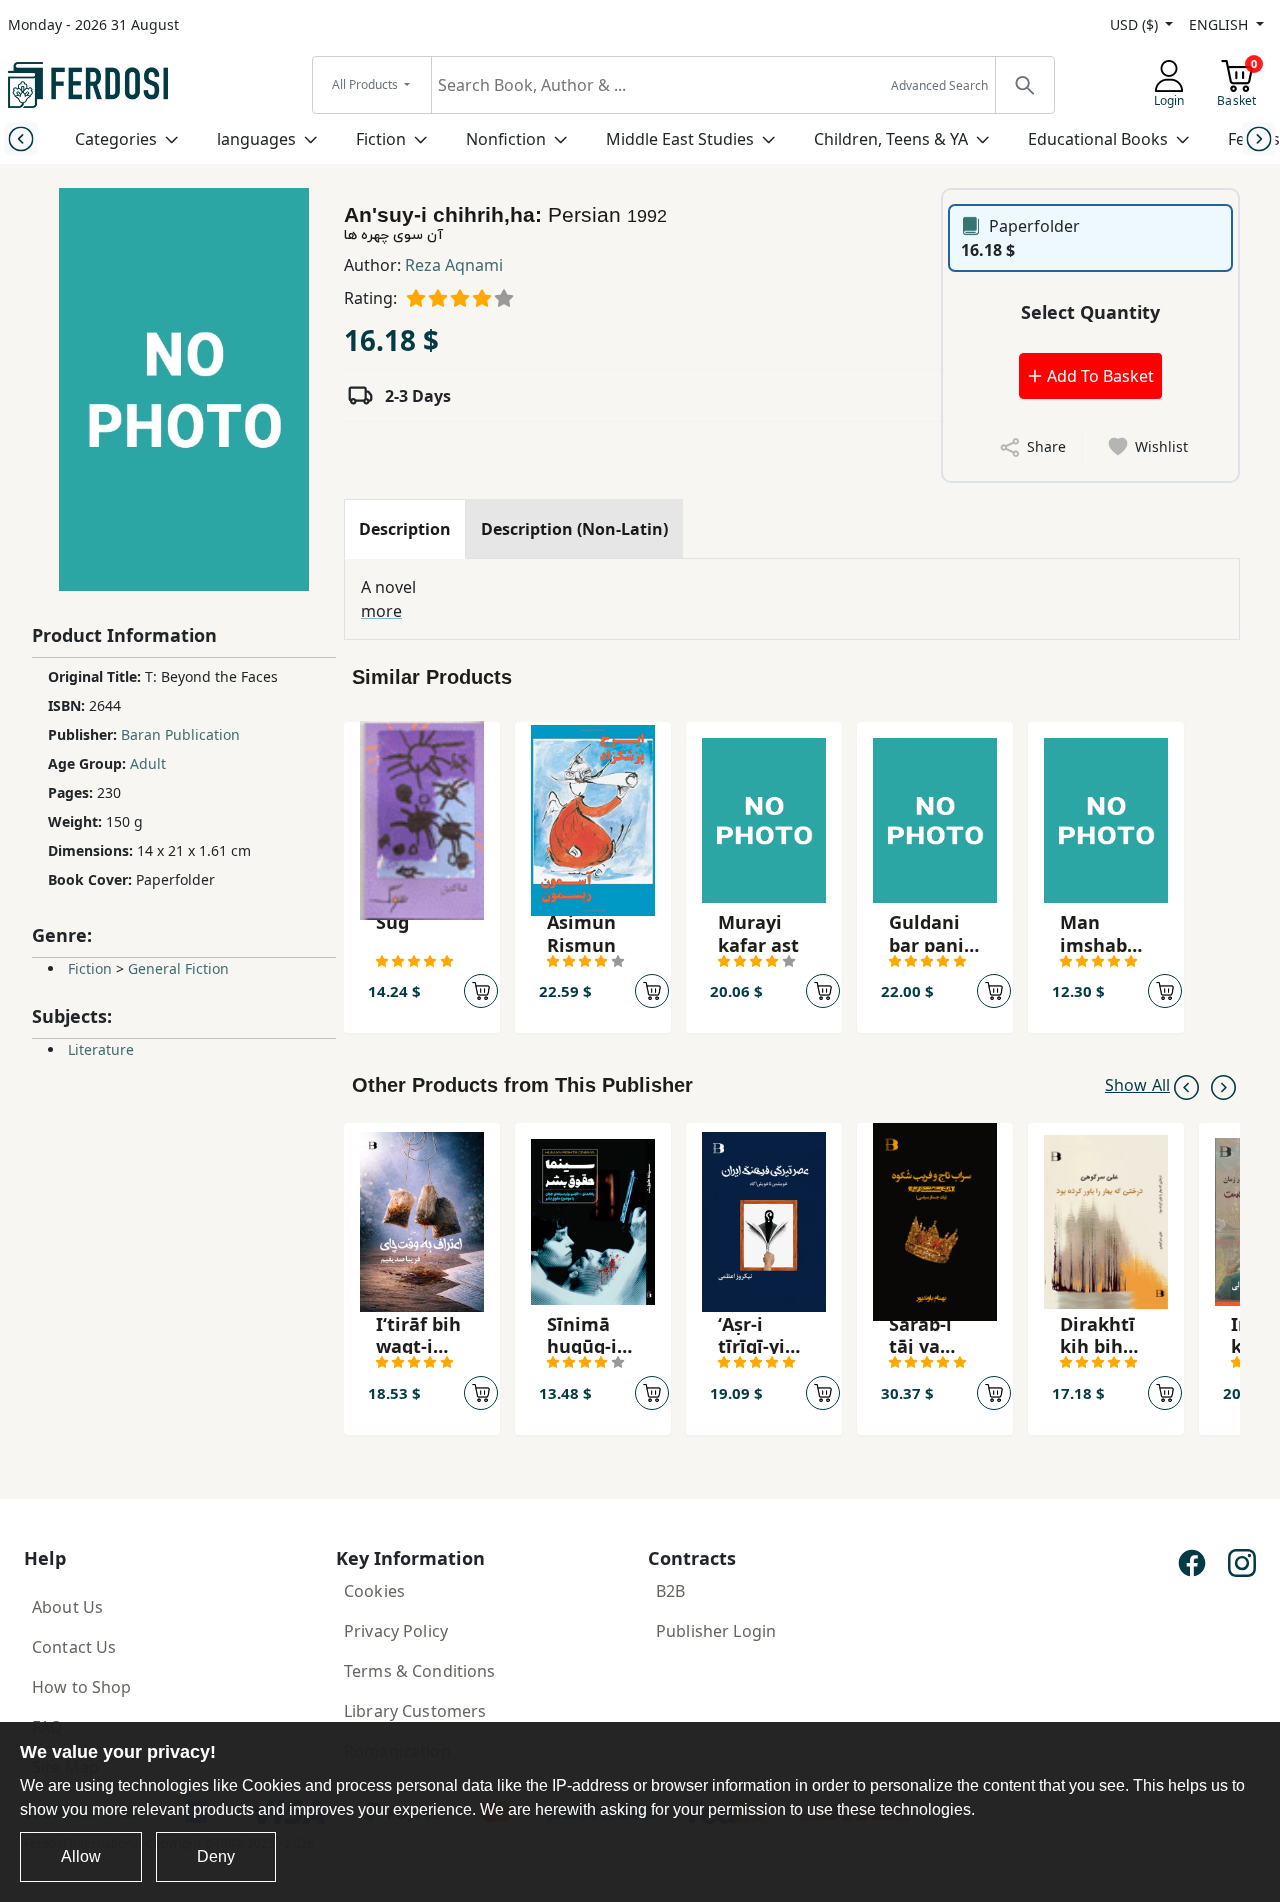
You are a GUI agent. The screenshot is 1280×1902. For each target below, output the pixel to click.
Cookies (374, 1591)
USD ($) (1136, 24)
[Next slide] (1259, 138)
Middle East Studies (680, 139)
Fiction (381, 139)
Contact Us (74, 1647)
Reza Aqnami (454, 265)
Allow (81, 1856)
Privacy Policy (396, 1631)
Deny (216, 1856)
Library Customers (415, 1711)
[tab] (405, 529)
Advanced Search (939, 85)
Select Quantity (1090, 312)
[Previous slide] (20, 138)
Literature (101, 1049)
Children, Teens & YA (891, 139)
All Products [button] (366, 84)
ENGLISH (1220, 24)
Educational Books (1098, 139)
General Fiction (178, 968)
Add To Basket (1098, 376)
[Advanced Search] (1024, 85)
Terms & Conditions (420, 1671)
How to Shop (82, 1687)
